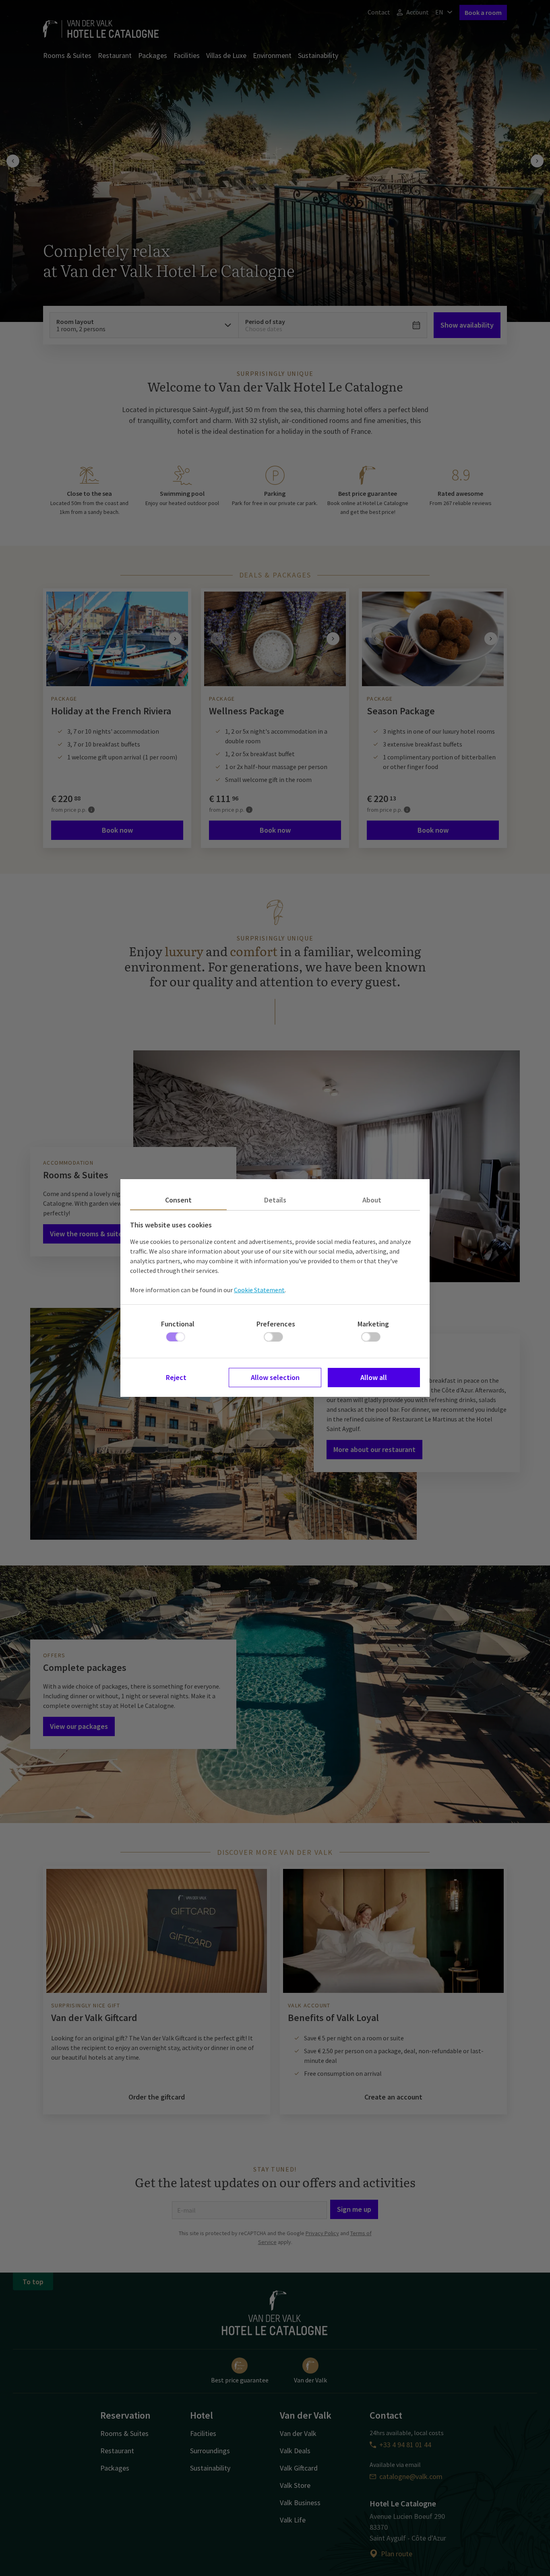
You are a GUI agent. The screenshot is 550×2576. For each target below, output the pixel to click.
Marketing (373, 1324)
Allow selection (275, 1377)
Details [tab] (275, 1200)
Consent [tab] (178, 1200)
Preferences (276, 1324)
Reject (176, 1377)
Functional (178, 1324)
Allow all (374, 1377)
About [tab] (372, 1200)
